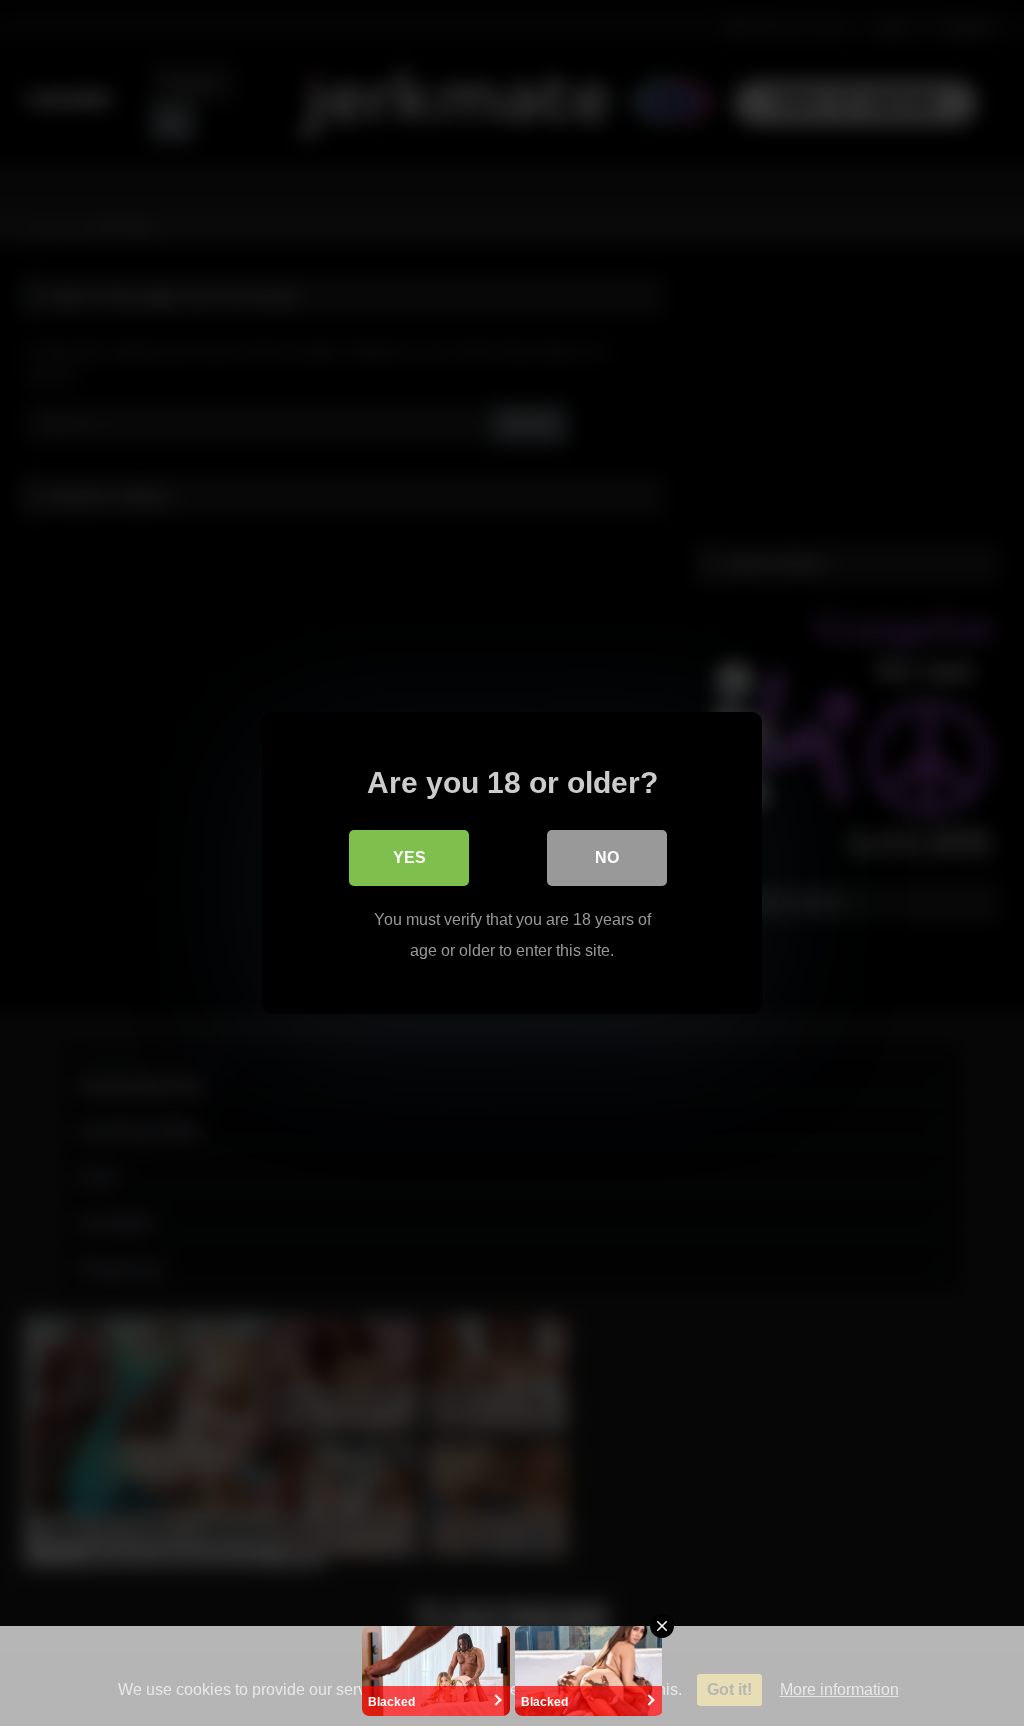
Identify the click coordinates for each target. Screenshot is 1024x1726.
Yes (409, 857)
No (607, 857)
